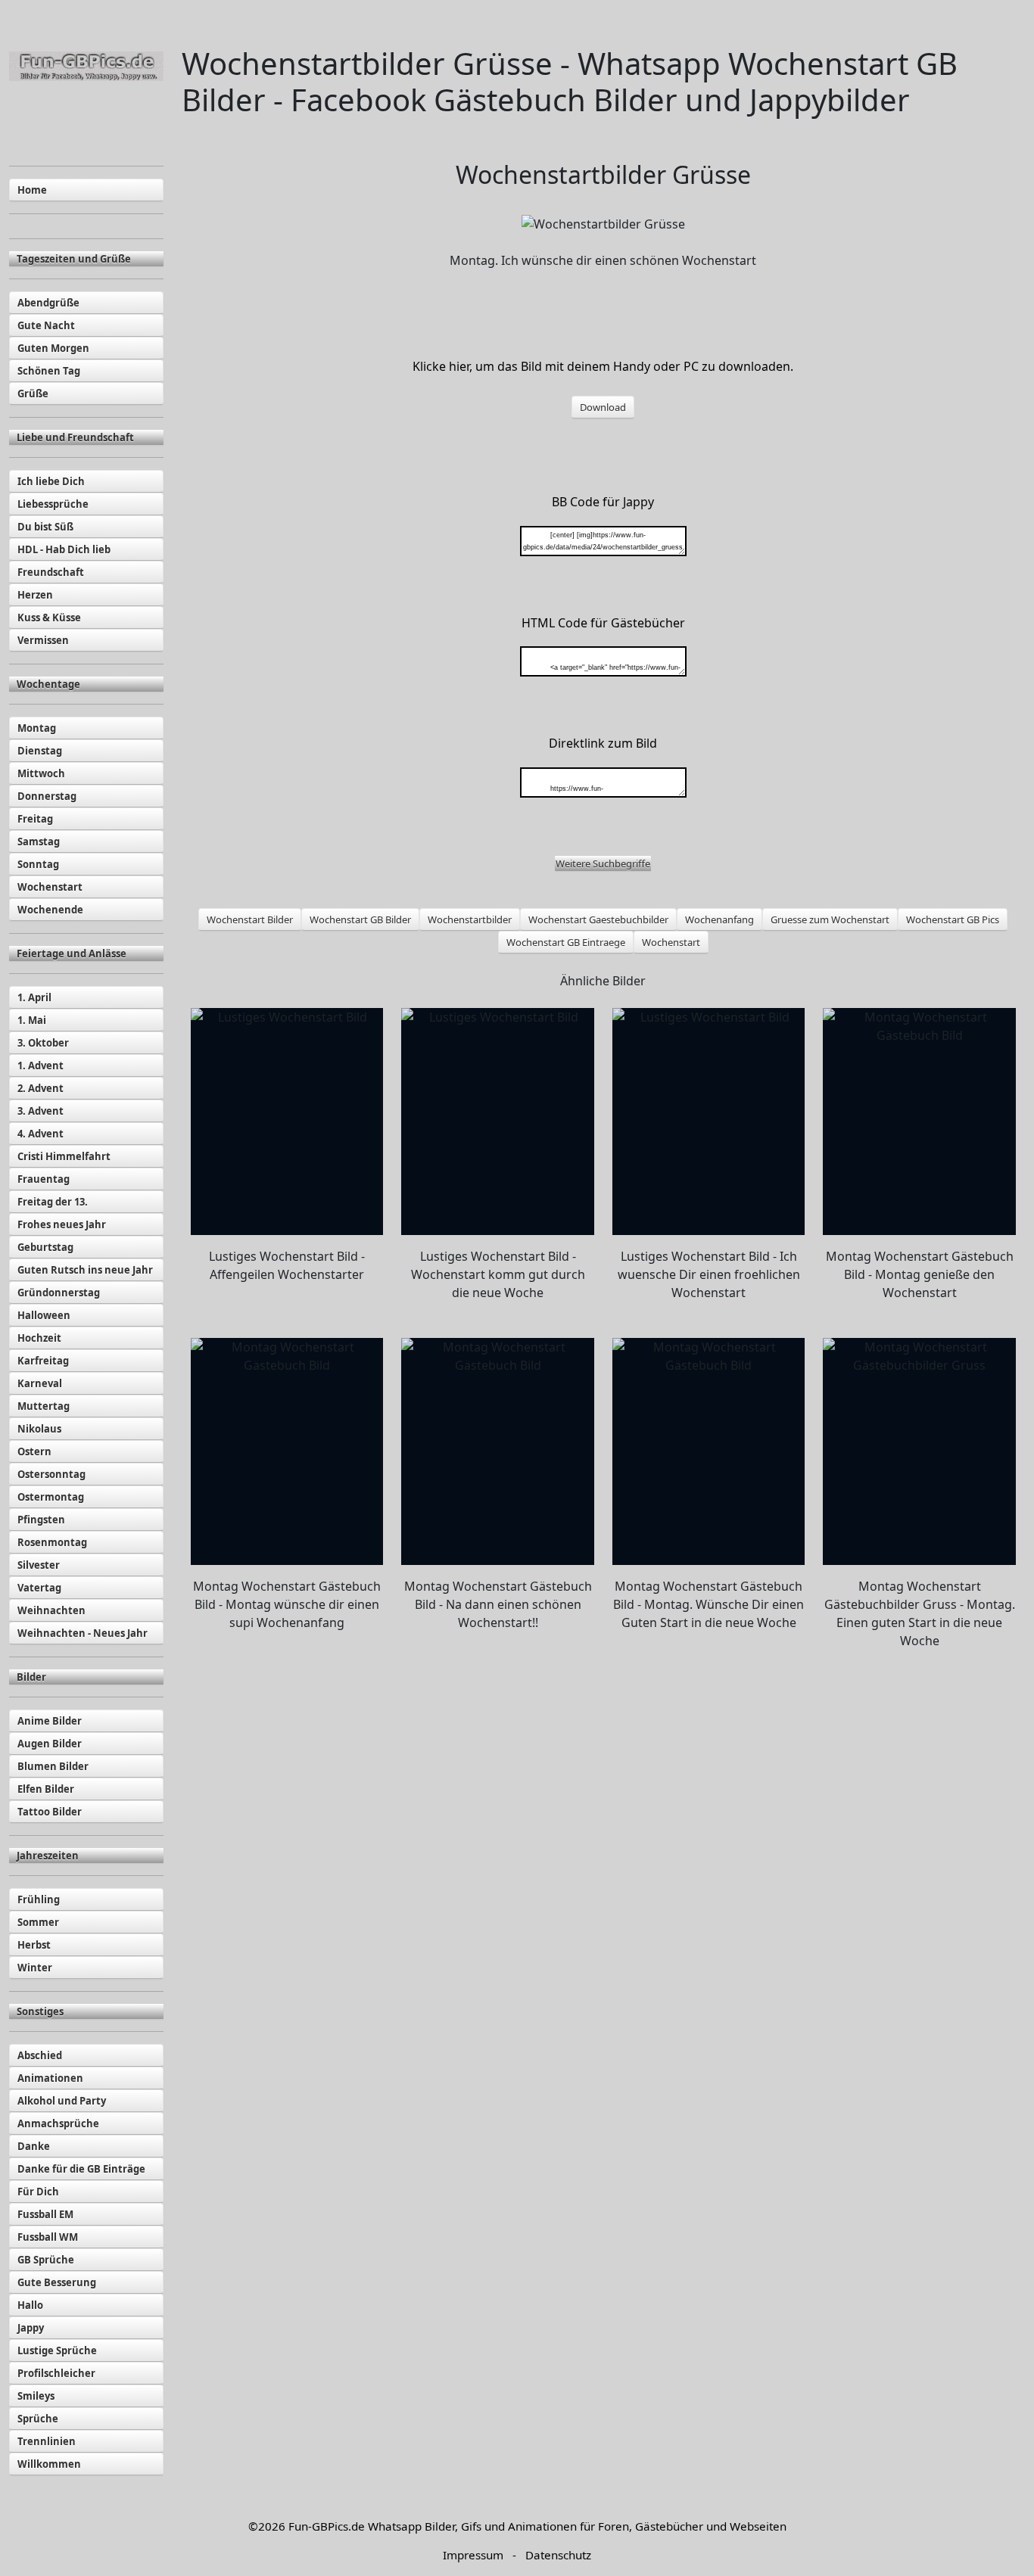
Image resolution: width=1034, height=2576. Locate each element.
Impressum (473, 2555)
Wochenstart (671, 942)
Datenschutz (558, 2555)
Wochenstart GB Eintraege (566, 942)
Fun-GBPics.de (327, 2526)
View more (287, 1122)
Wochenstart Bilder (250, 919)
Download (603, 407)
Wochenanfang (719, 919)
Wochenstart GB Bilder (360, 919)
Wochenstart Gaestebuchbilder (598, 919)
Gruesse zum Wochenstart (830, 919)
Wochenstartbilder (470, 919)
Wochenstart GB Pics (953, 919)
